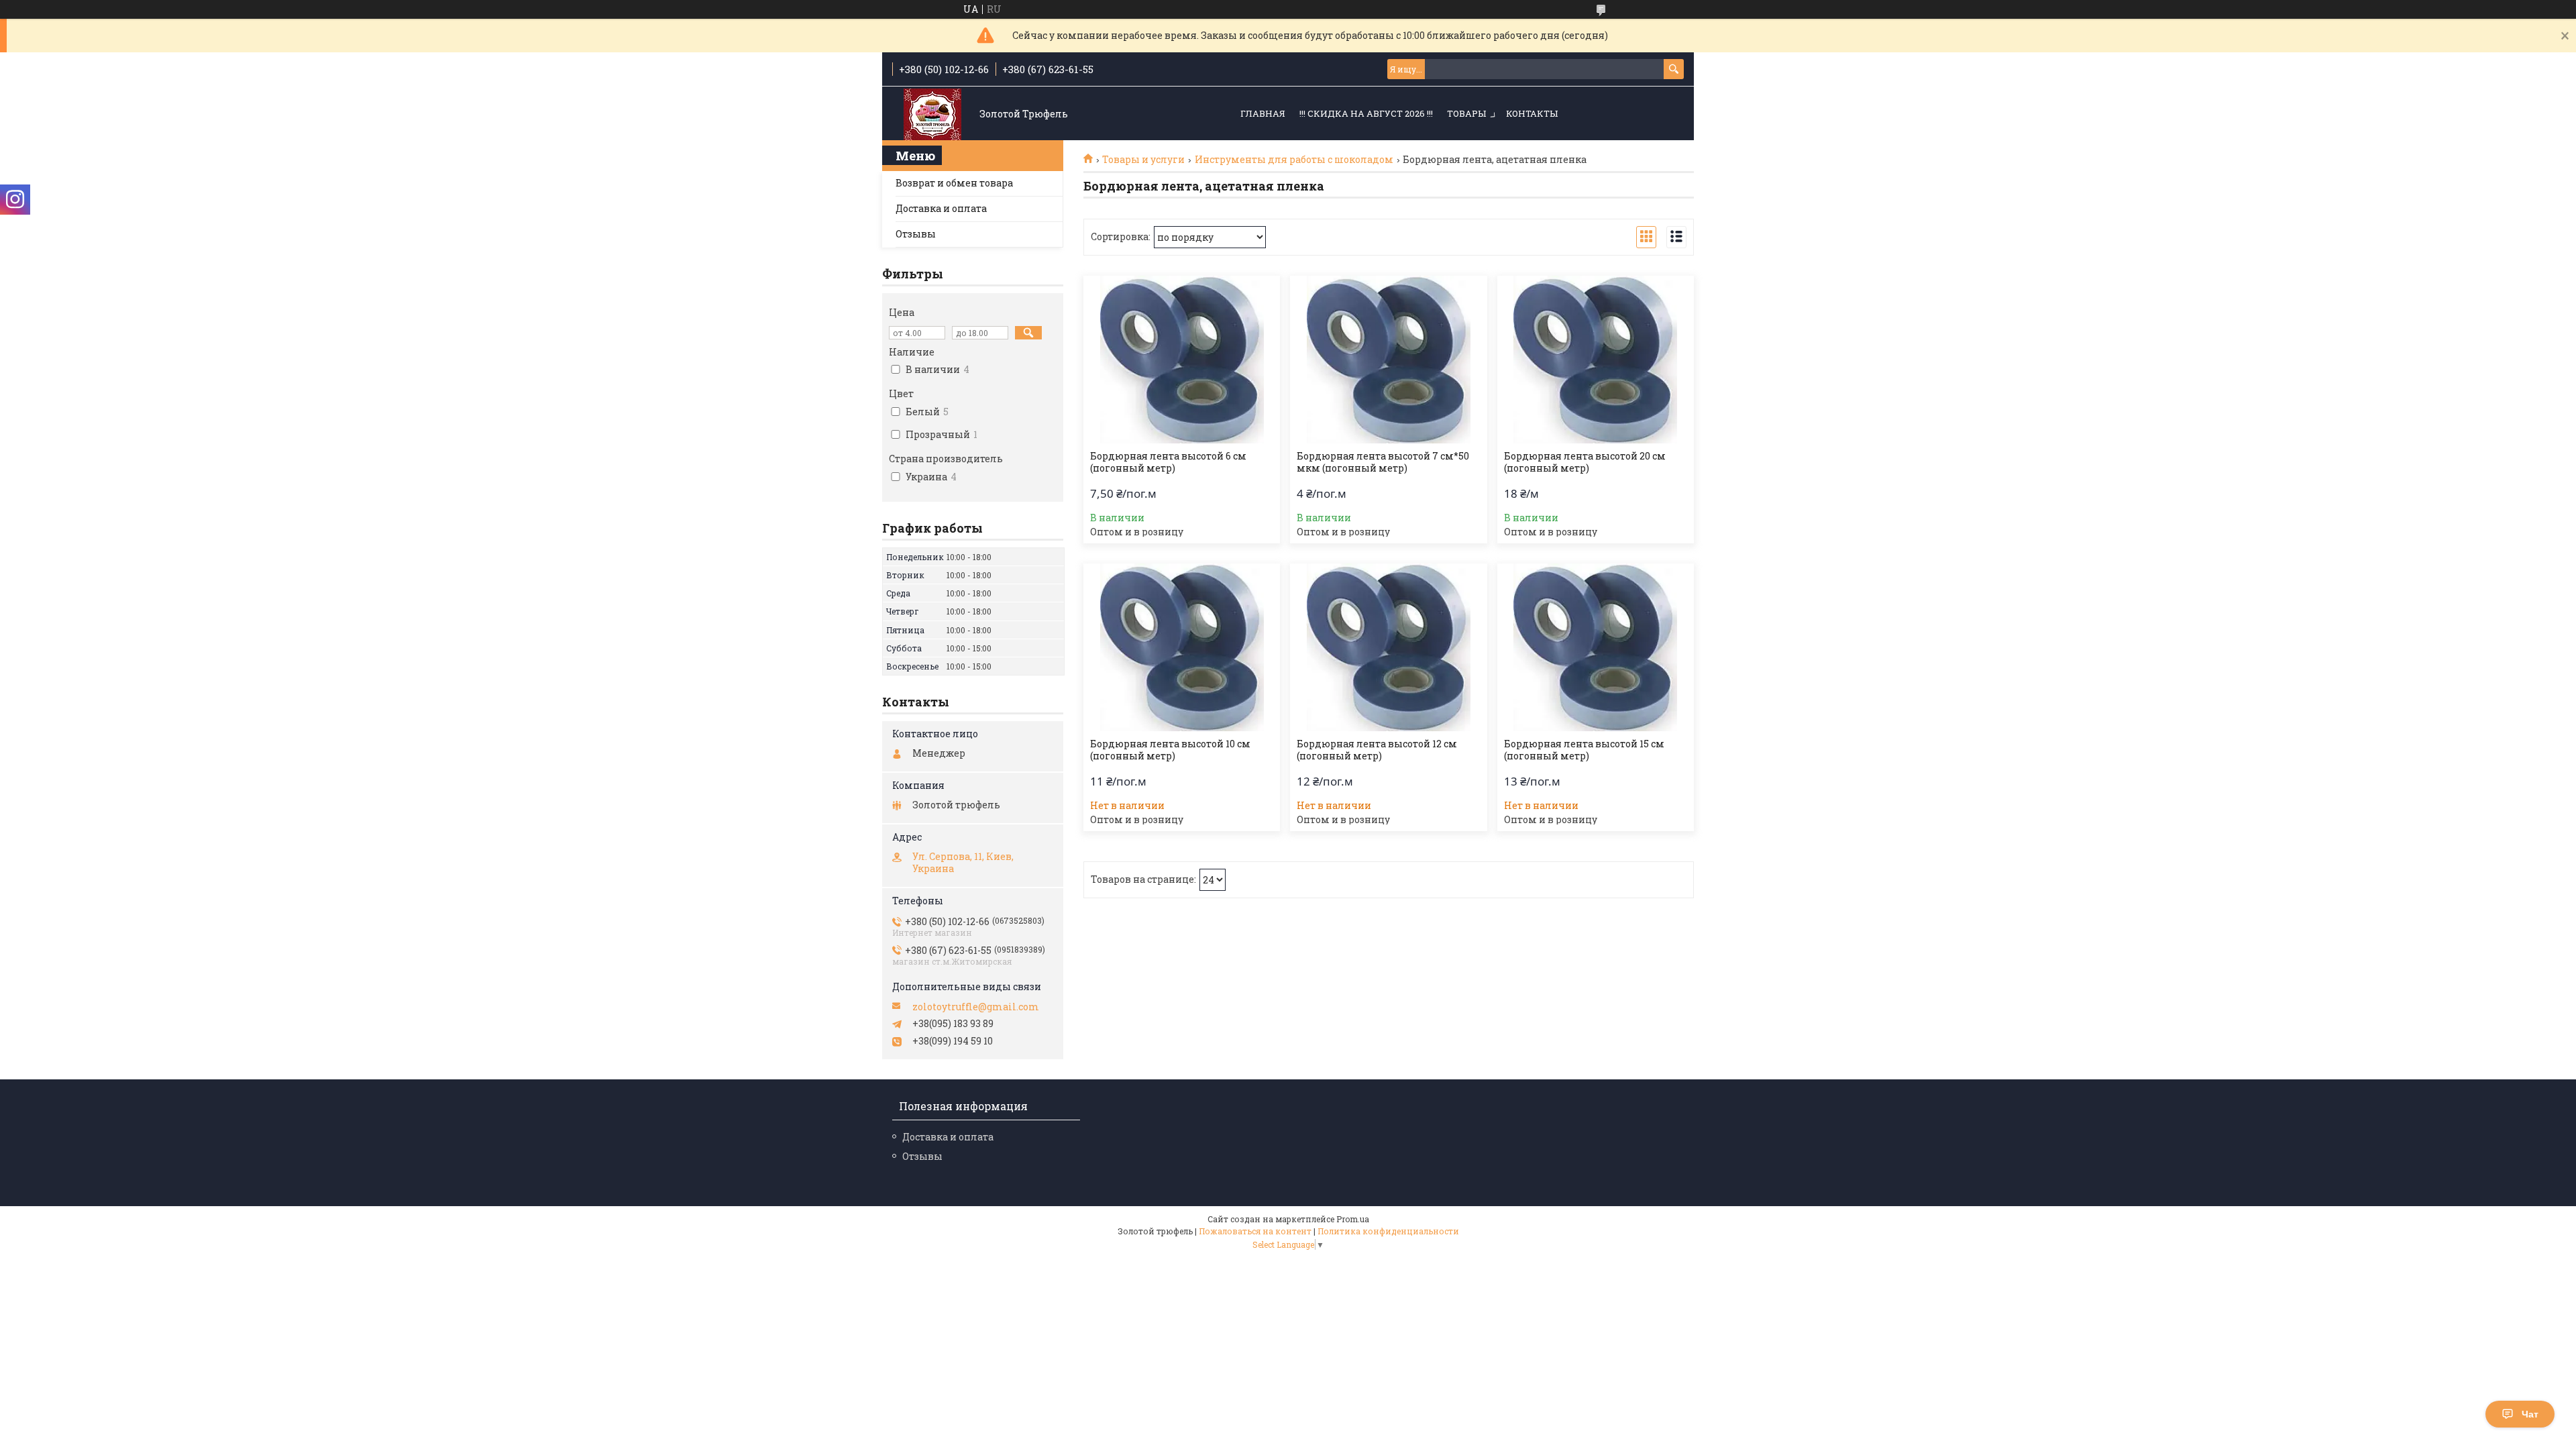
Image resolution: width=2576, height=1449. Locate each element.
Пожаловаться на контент (1255, 1231)
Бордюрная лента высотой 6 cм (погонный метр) (1168, 462)
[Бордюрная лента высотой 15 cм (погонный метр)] (1596, 647)
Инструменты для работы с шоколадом (1294, 160)
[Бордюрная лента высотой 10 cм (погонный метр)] (1182, 647)
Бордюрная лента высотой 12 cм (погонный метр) (1377, 750)
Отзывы (916, 234)
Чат (2530, 1414)
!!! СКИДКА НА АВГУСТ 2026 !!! (1366, 113)
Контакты (1532, 113)
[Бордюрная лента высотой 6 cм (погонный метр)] (1182, 360)
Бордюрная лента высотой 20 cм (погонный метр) (1585, 462)
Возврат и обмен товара (954, 183)
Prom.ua (1353, 1219)
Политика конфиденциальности (1388, 1231)
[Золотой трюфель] (932, 114)
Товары (1466, 113)
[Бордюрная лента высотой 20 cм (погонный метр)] (1596, 360)
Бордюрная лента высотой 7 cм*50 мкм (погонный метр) (1383, 462)
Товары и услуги (1143, 160)
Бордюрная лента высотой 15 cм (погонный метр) (1584, 750)
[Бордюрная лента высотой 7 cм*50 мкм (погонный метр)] (1388, 360)
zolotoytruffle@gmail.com (976, 1007)
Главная (1263, 113)
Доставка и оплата (941, 208)
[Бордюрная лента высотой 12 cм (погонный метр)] (1388, 647)
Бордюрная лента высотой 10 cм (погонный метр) (1170, 750)
